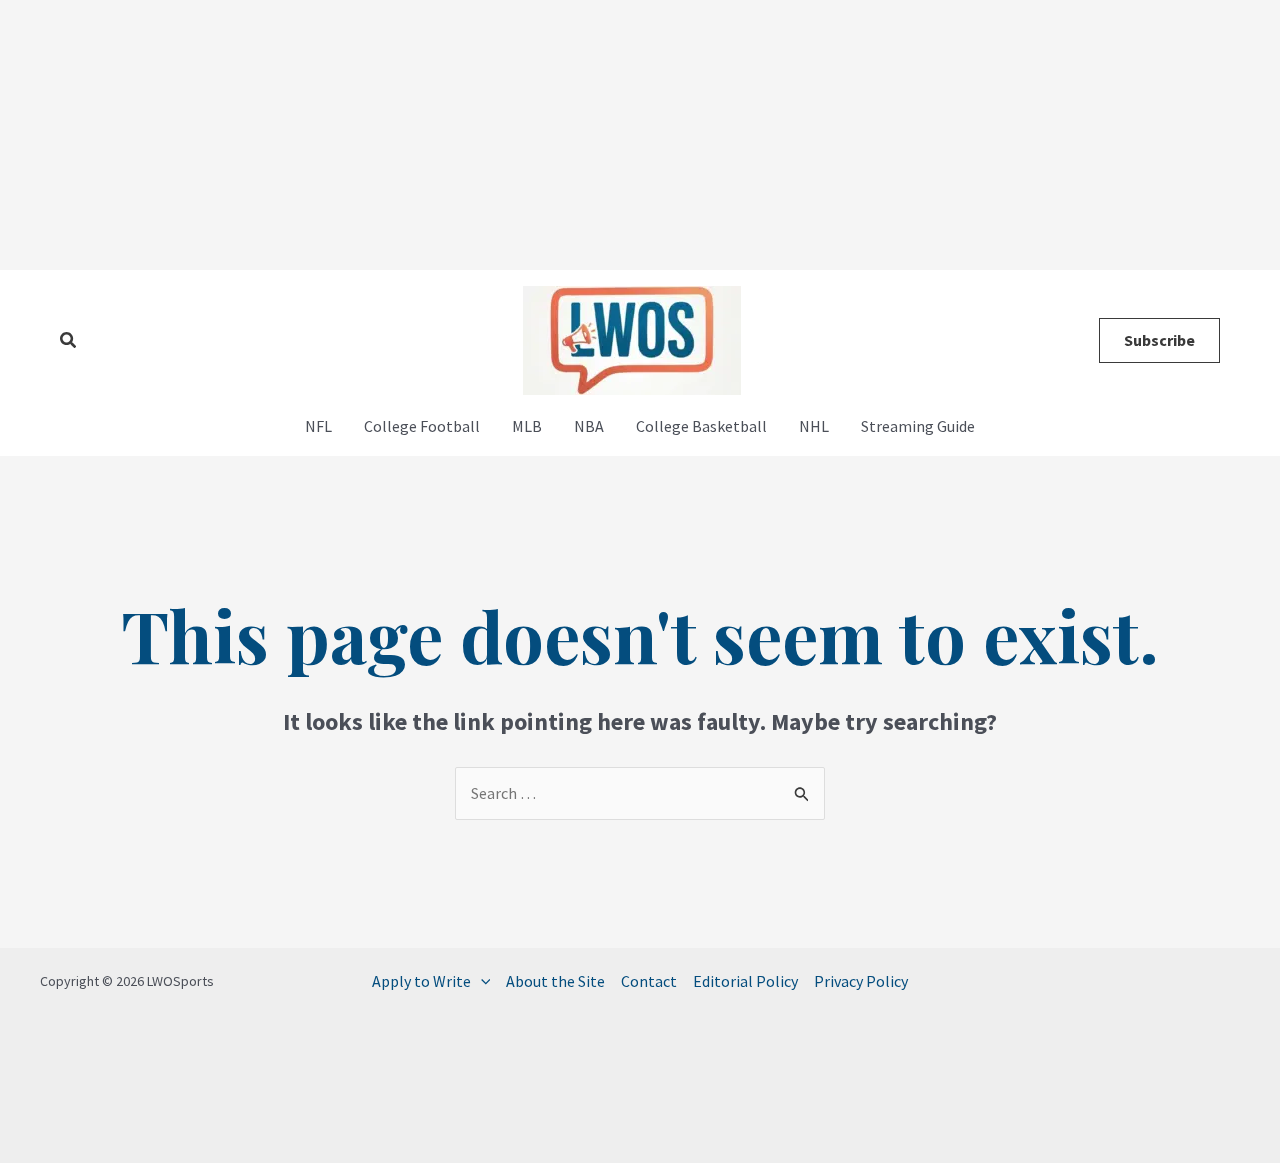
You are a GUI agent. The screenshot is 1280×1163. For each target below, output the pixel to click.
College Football (422, 426)
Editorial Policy (745, 981)
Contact (649, 981)
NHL (814, 426)
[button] (69, 341)
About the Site (555, 981)
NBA (589, 426)
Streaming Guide (918, 426)
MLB (527, 426)
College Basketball (701, 426)
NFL (318, 426)
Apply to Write (421, 981)
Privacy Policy (861, 981)
